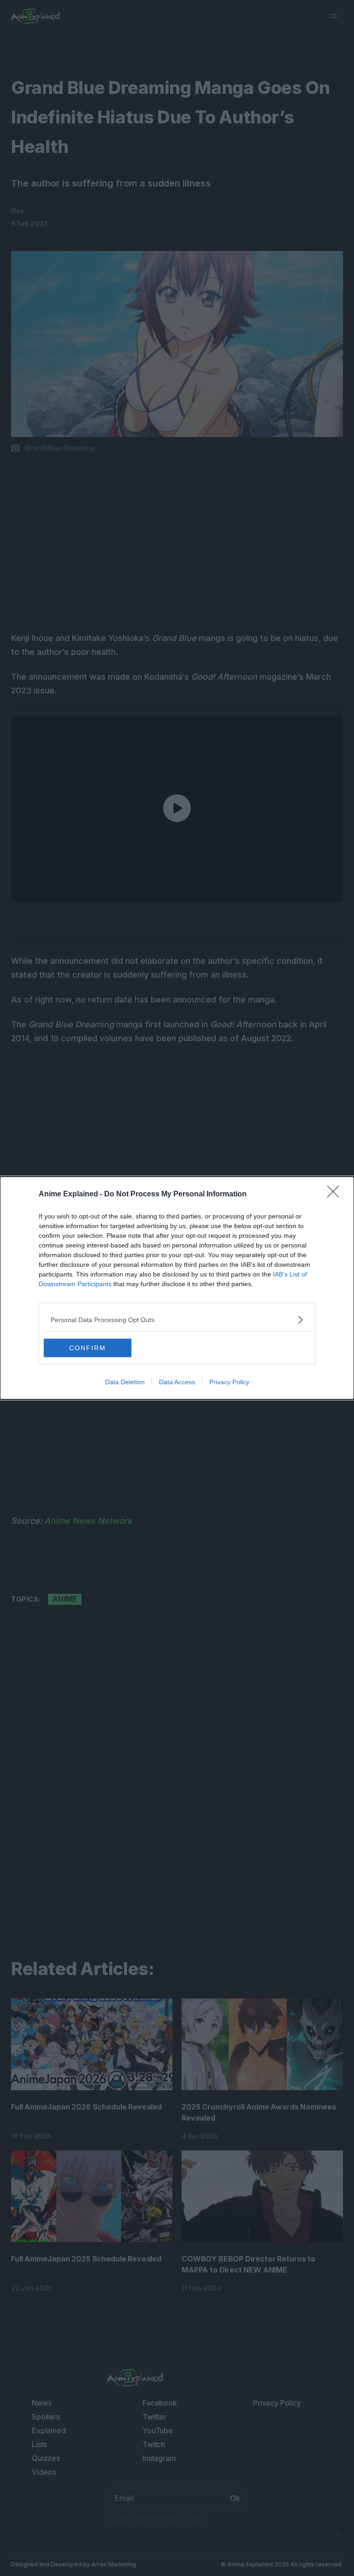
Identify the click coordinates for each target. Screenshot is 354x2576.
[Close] (336, 1195)
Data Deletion (125, 1382)
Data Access (177, 1382)
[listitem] (177, 1320)
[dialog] (177, 1288)
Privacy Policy (229, 1382)
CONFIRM (88, 1348)
